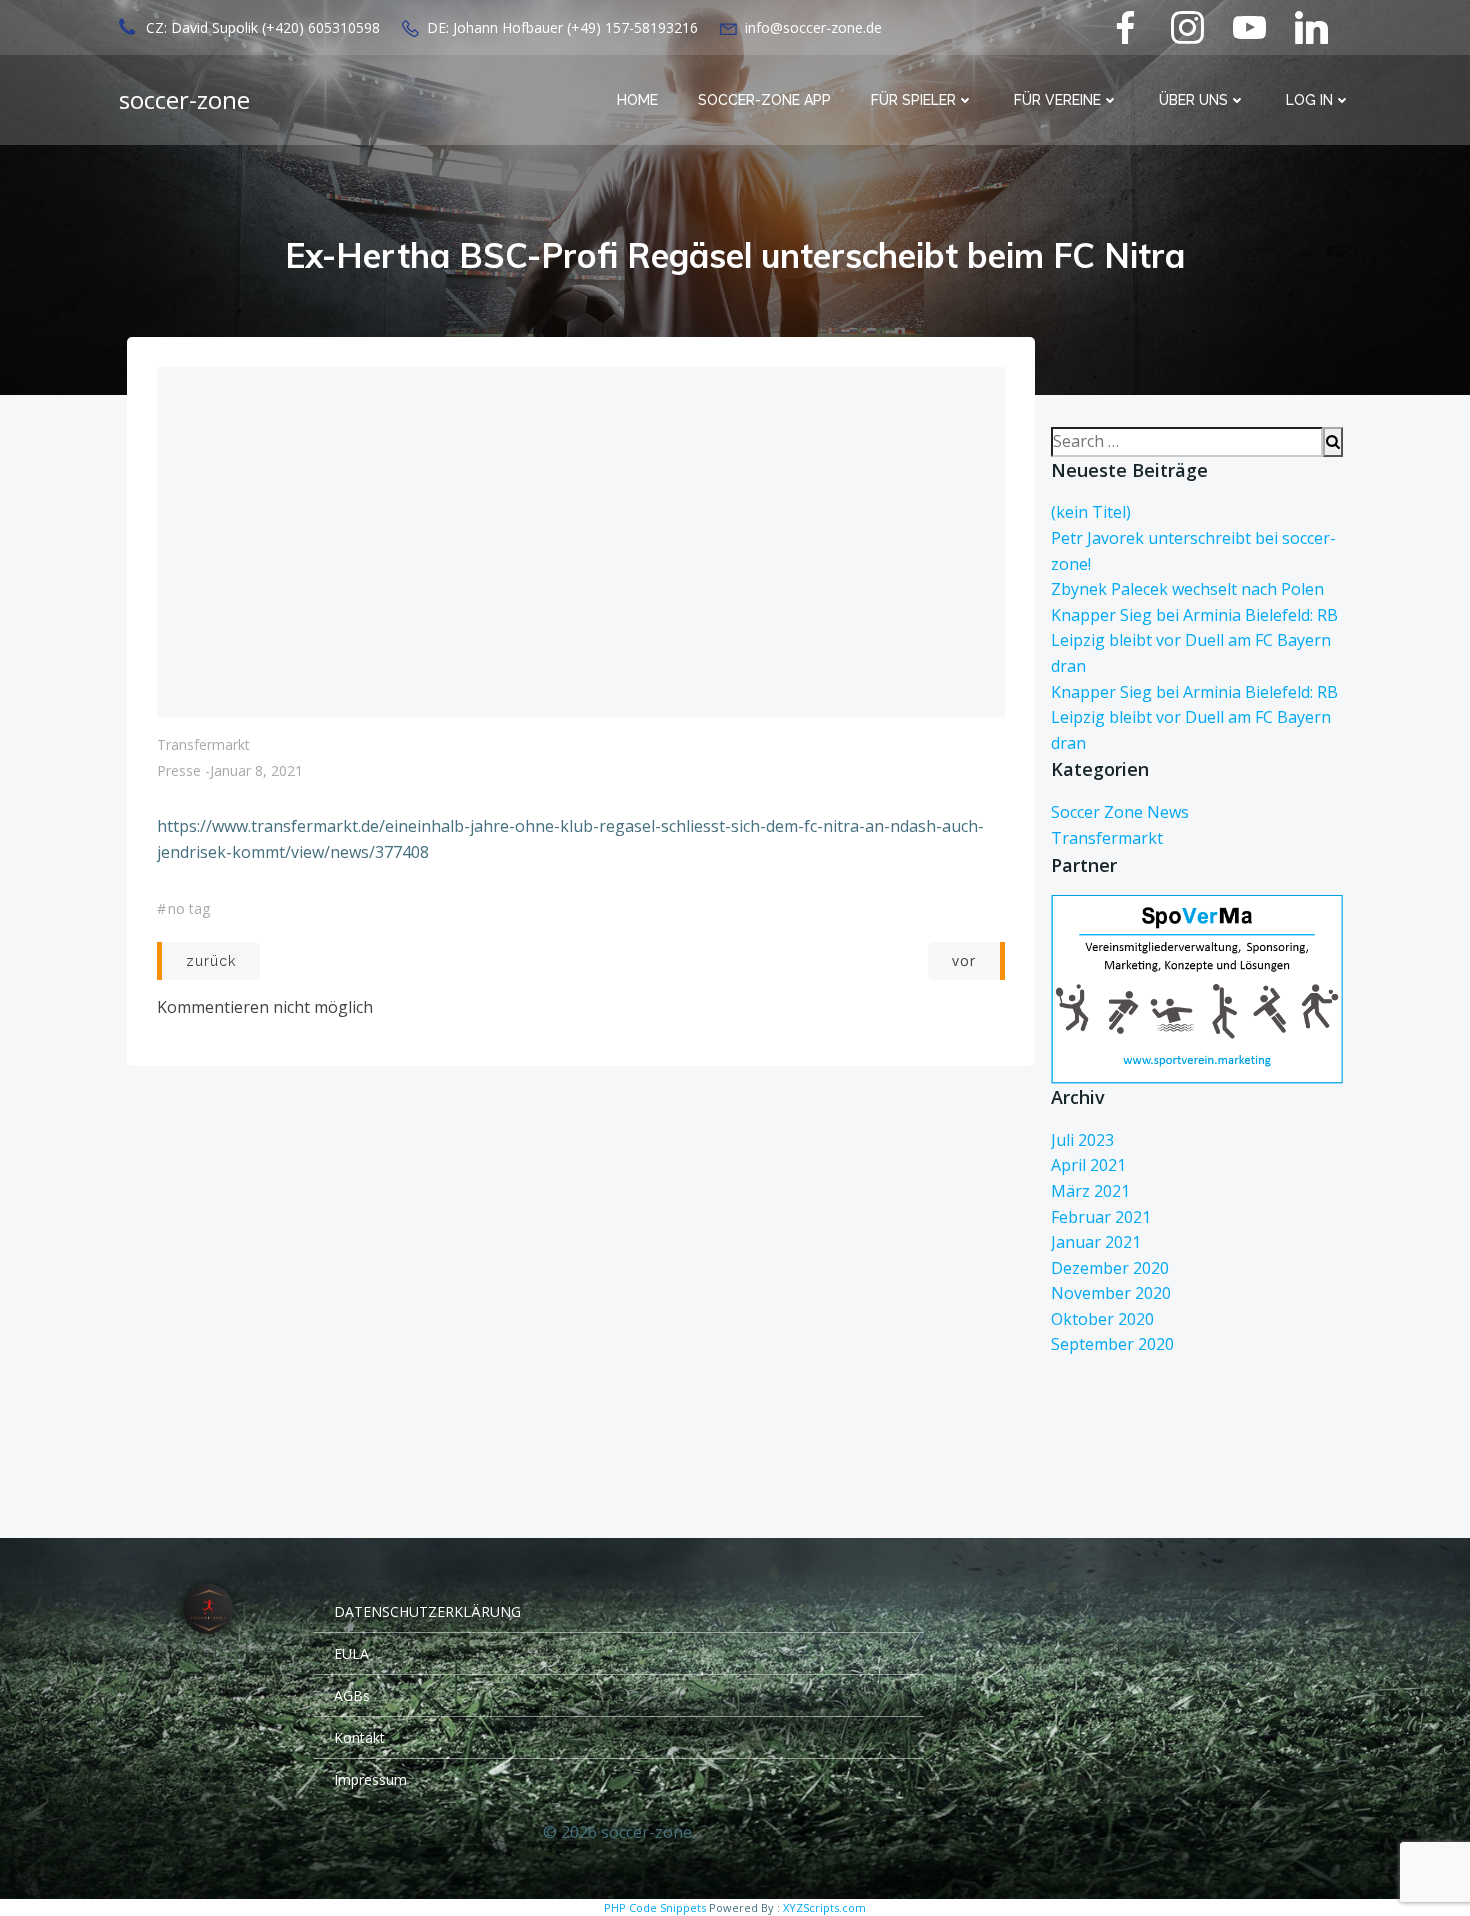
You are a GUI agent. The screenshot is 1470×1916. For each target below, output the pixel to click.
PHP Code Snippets (655, 1907)
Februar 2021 (1101, 1217)
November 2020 (1111, 1293)
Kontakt (359, 1737)
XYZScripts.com (824, 1907)
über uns (1193, 100)
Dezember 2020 (1110, 1268)
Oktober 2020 (1102, 1319)
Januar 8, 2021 (256, 770)
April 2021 (1088, 1165)
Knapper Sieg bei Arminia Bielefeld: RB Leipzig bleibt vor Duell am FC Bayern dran (1194, 640)
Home (637, 100)
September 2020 (1112, 1344)
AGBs (352, 1695)
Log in (1309, 100)
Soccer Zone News (1120, 812)
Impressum (370, 1779)
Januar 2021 (1096, 1242)
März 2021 (1090, 1191)
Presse (179, 770)
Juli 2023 (1082, 1140)
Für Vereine (1057, 100)
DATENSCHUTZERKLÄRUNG (427, 1611)
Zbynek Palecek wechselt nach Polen (1187, 589)
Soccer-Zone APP (764, 100)
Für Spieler (913, 100)
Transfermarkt (203, 744)
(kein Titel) (1091, 512)
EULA (351, 1653)
